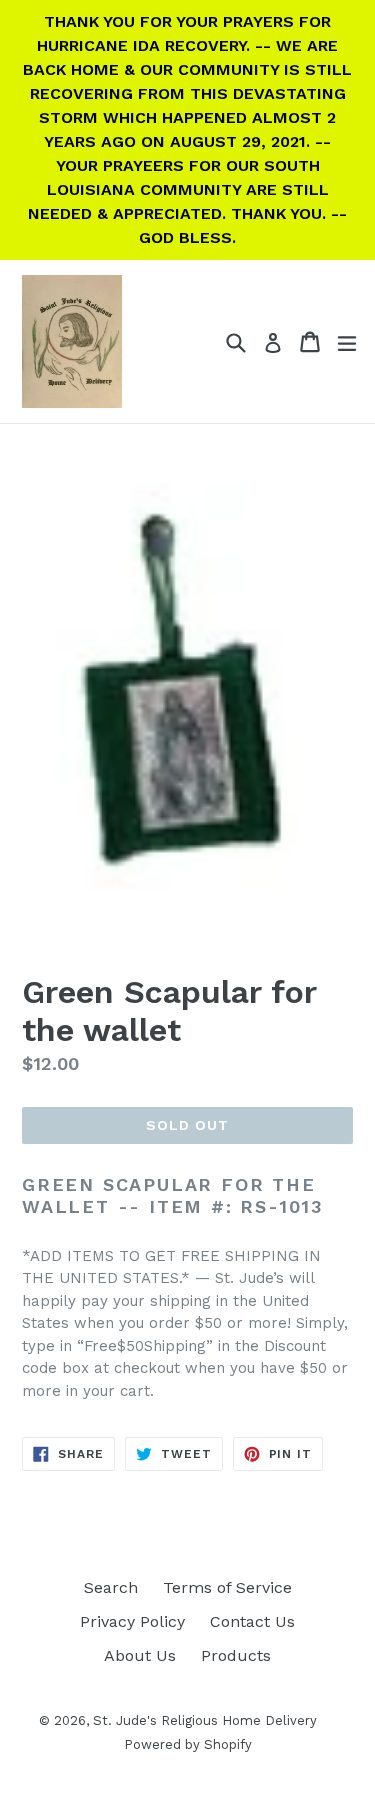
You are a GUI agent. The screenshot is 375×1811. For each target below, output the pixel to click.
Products (236, 1655)
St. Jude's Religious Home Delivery (205, 1720)
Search (111, 1587)
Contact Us (252, 1621)
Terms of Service (227, 1587)
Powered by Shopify (188, 1744)
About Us (140, 1655)
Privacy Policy (132, 1621)
